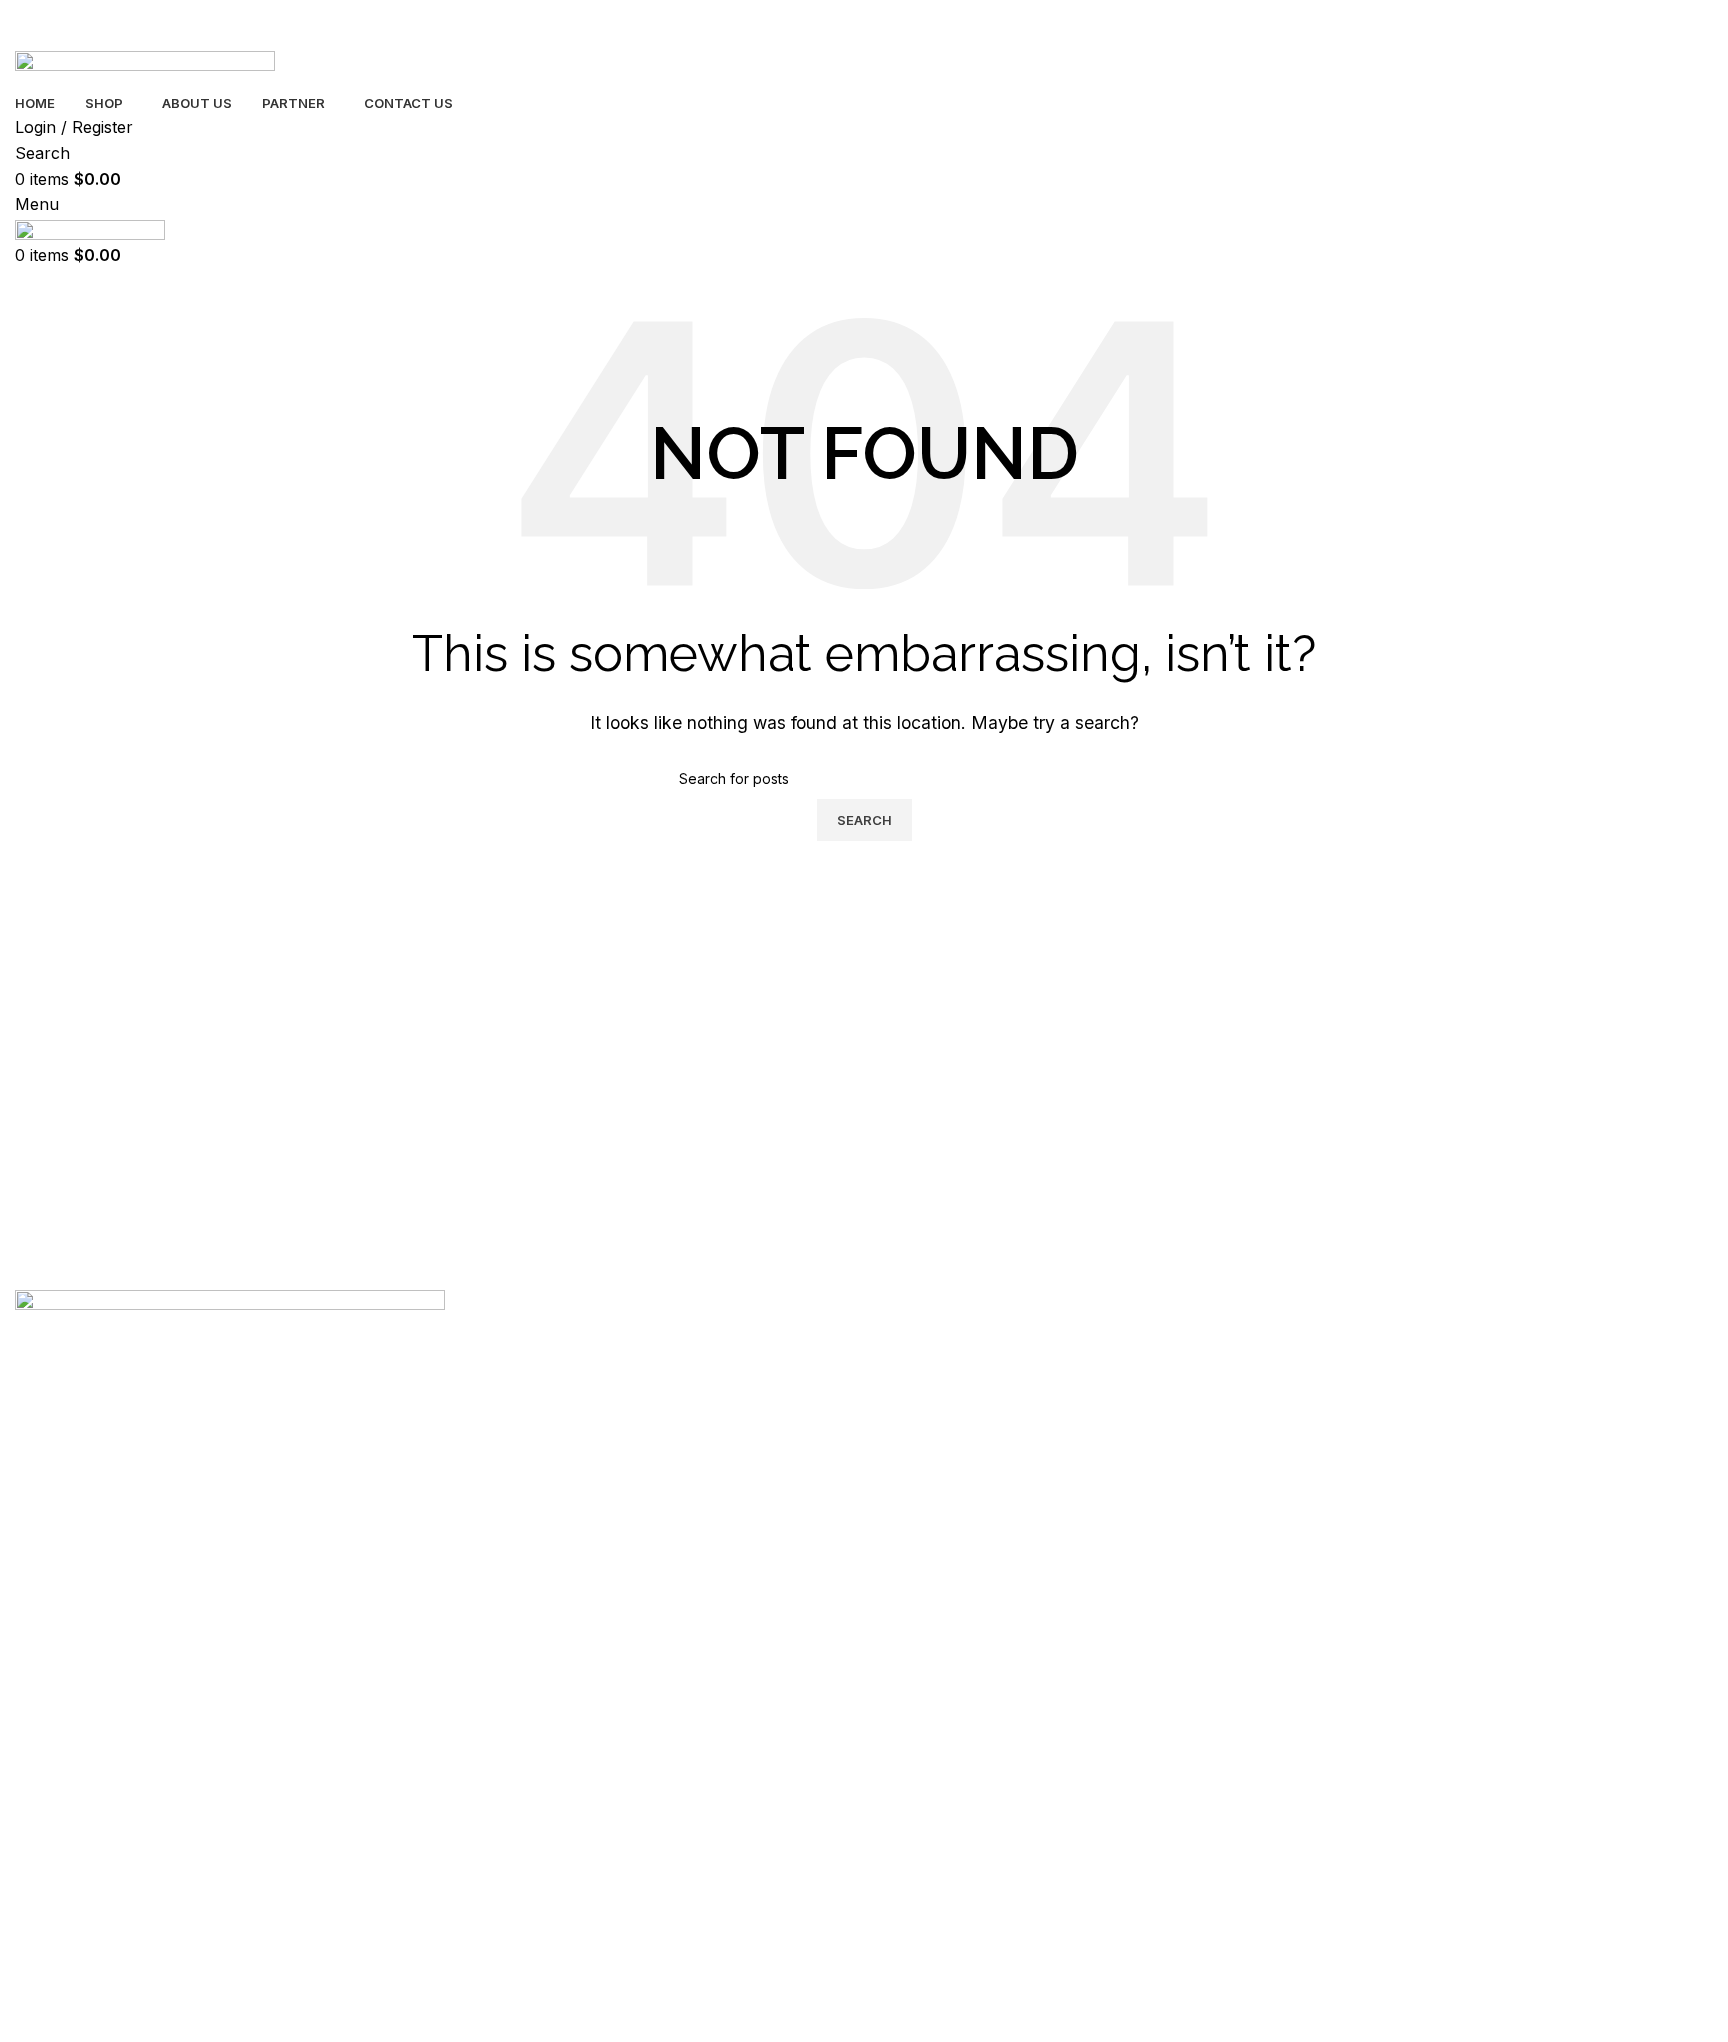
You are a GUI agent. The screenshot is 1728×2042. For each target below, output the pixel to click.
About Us (45, 1547)
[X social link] (80, 1653)
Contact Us (51, 1581)
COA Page (49, 1615)
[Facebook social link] (35, 1653)
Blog (30, 1512)
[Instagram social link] (125, 1653)
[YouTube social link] (170, 1653)
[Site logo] (145, 69)
